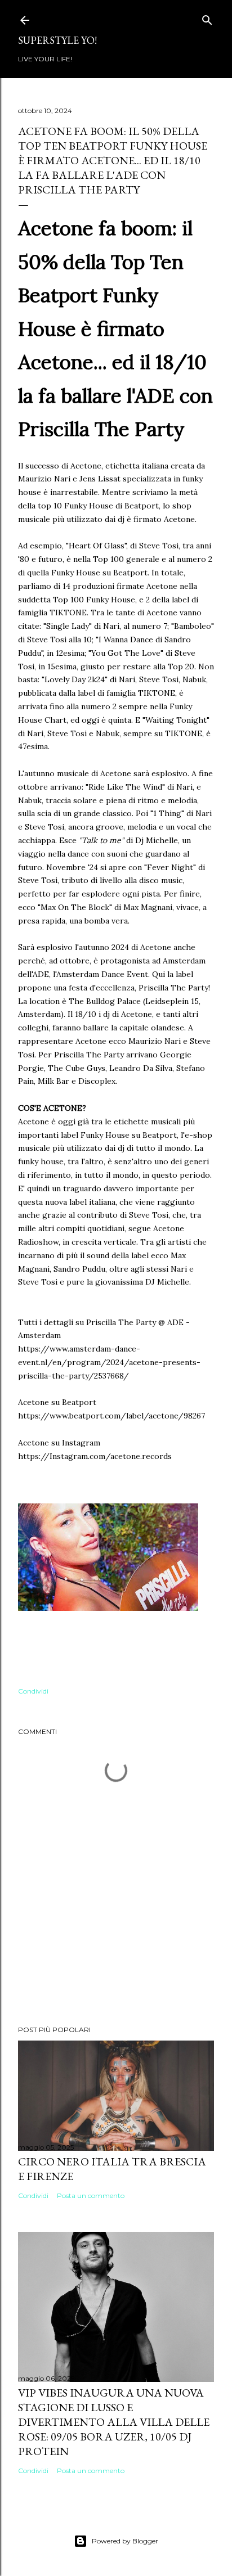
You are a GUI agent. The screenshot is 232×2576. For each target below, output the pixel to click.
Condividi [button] (33, 1691)
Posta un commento (91, 2196)
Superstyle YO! (57, 40)
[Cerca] (207, 18)
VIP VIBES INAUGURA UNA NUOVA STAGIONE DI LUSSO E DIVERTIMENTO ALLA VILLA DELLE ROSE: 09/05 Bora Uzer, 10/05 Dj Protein (114, 2422)
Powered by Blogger (125, 2541)
